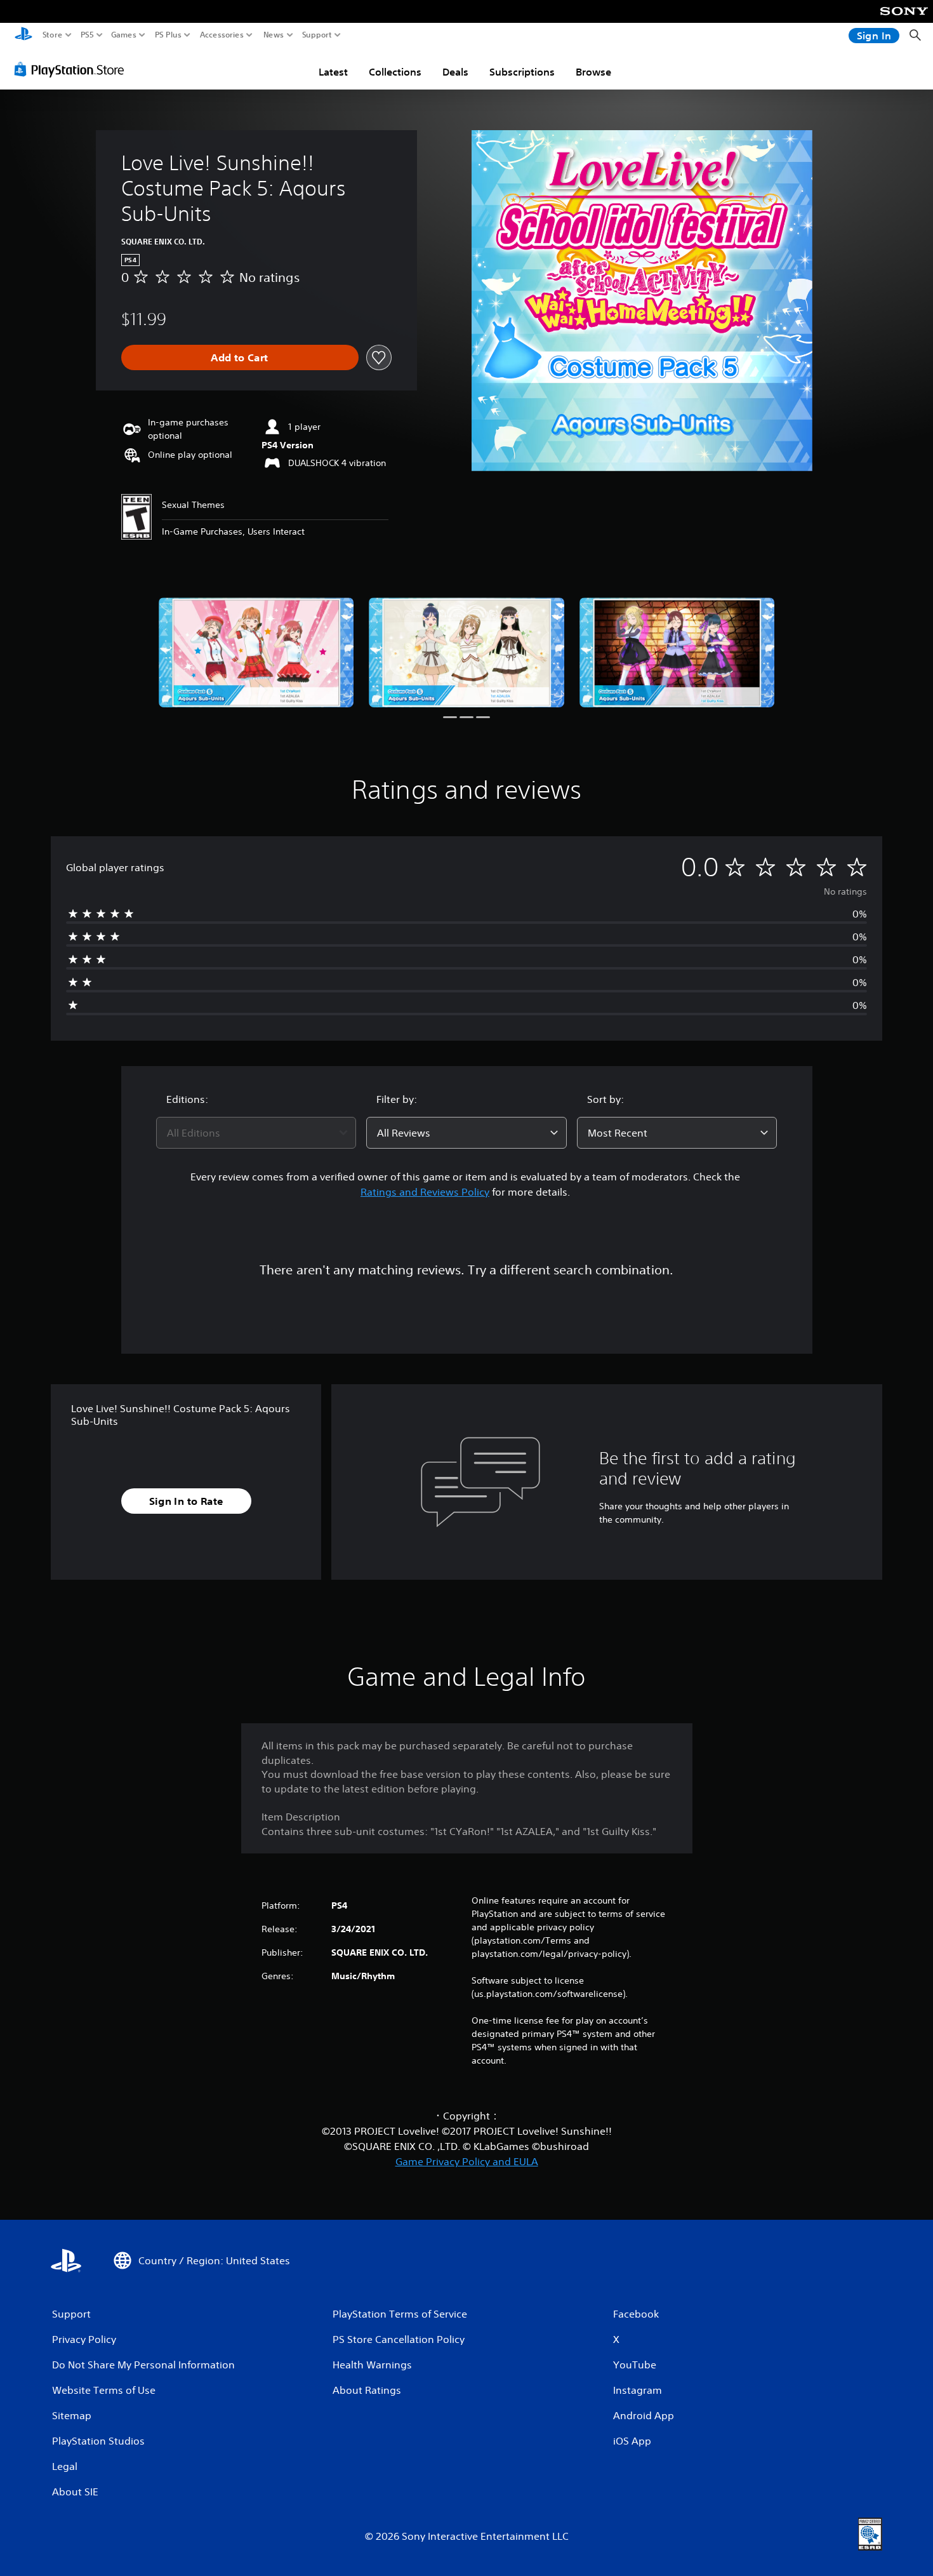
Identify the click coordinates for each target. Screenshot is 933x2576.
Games (124, 35)
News (274, 35)
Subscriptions (522, 72)
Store (53, 35)
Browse (593, 72)
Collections (395, 72)
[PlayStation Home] (23, 35)
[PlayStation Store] (73, 69)
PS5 (87, 35)
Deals (455, 72)
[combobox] (256, 1133)
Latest (333, 72)
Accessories (222, 35)
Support (317, 35)
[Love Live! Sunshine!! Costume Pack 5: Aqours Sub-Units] (256, 652)
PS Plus (168, 35)
